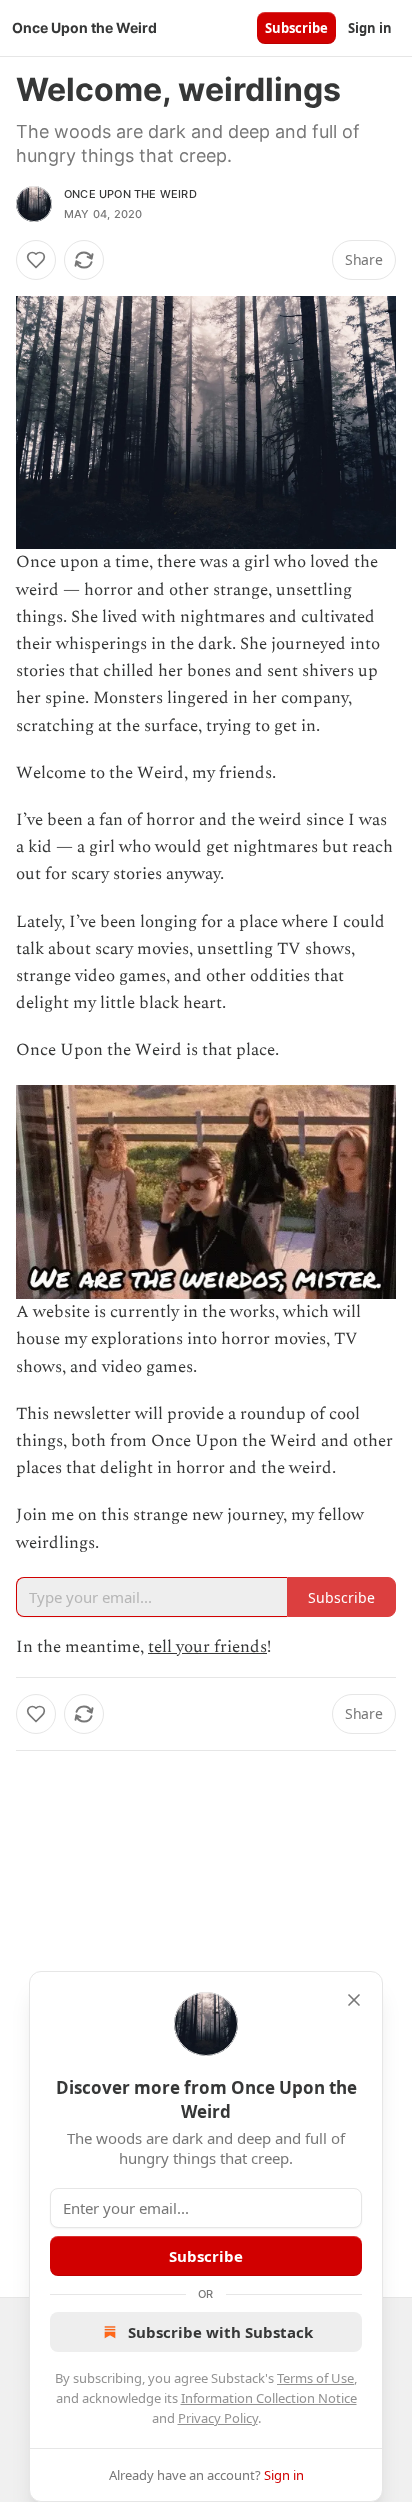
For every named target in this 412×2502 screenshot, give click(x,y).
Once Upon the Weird (130, 194)
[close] (354, 2000)
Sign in (370, 28)
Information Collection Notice (269, 2398)
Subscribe (296, 28)
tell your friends (207, 1647)
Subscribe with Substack (220, 2332)
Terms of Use (315, 2378)
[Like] (36, 260)
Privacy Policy (218, 2418)
